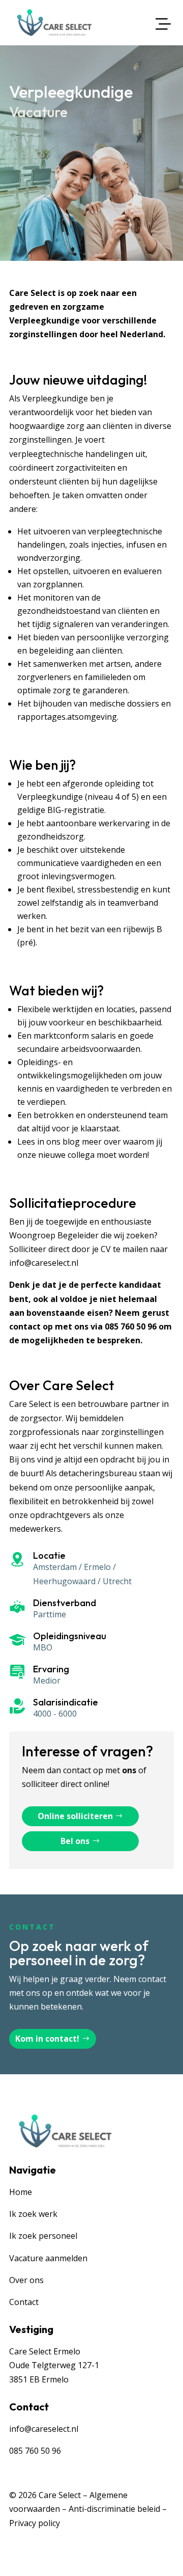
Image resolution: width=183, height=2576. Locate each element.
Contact (24, 2302)
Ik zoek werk (33, 2214)
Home (21, 2192)
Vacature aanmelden (48, 2258)
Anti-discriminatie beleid (114, 2509)
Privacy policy (35, 2523)
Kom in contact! (47, 2039)
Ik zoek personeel (43, 2236)
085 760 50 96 (131, 1326)
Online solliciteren (75, 1816)
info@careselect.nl (44, 1263)
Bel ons (75, 1841)
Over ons (26, 2280)
